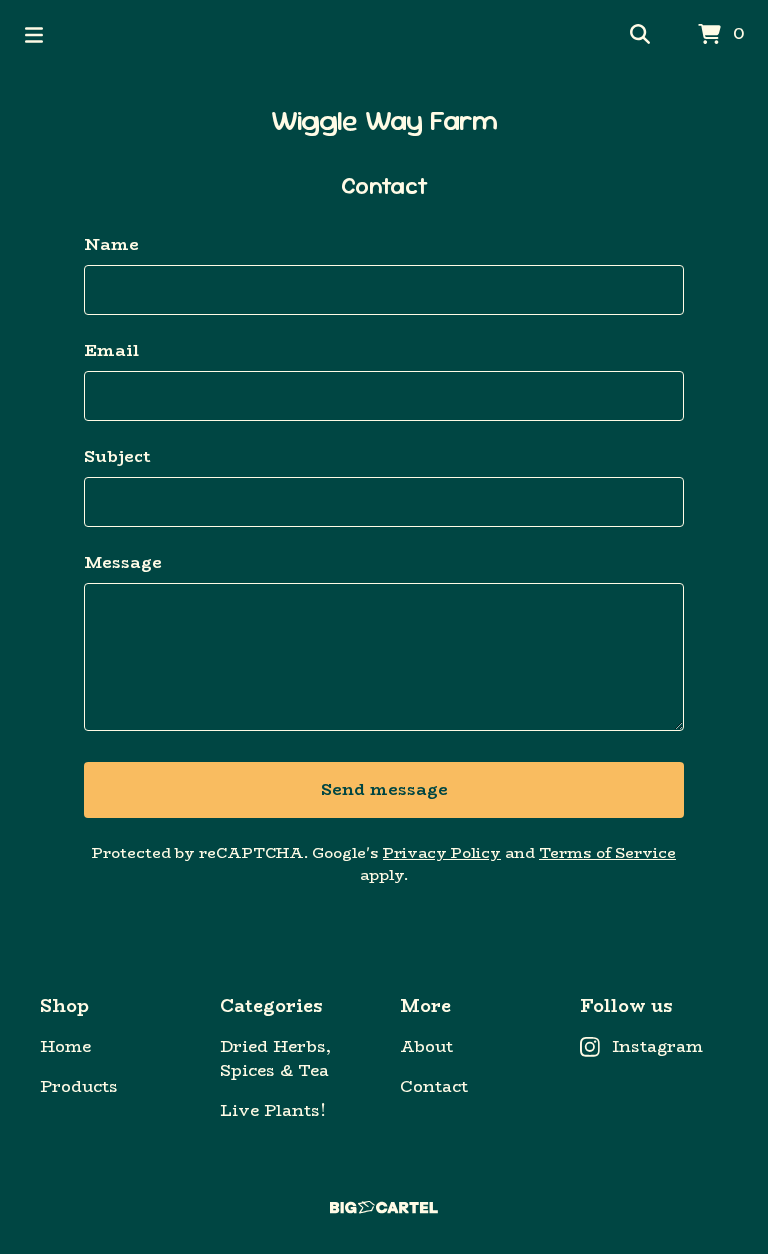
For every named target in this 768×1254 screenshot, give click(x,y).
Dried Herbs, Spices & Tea (275, 1059)
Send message (384, 789)
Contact (434, 1087)
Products (79, 1087)
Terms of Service (607, 852)
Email (111, 351)
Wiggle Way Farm (384, 120)
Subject (117, 457)
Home (65, 1047)
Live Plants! (273, 1111)
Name (111, 245)
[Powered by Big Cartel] (384, 1207)
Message (123, 563)
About (426, 1047)
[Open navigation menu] (34, 35)
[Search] (640, 35)
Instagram (657, 1047)
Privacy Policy (442, 852)
